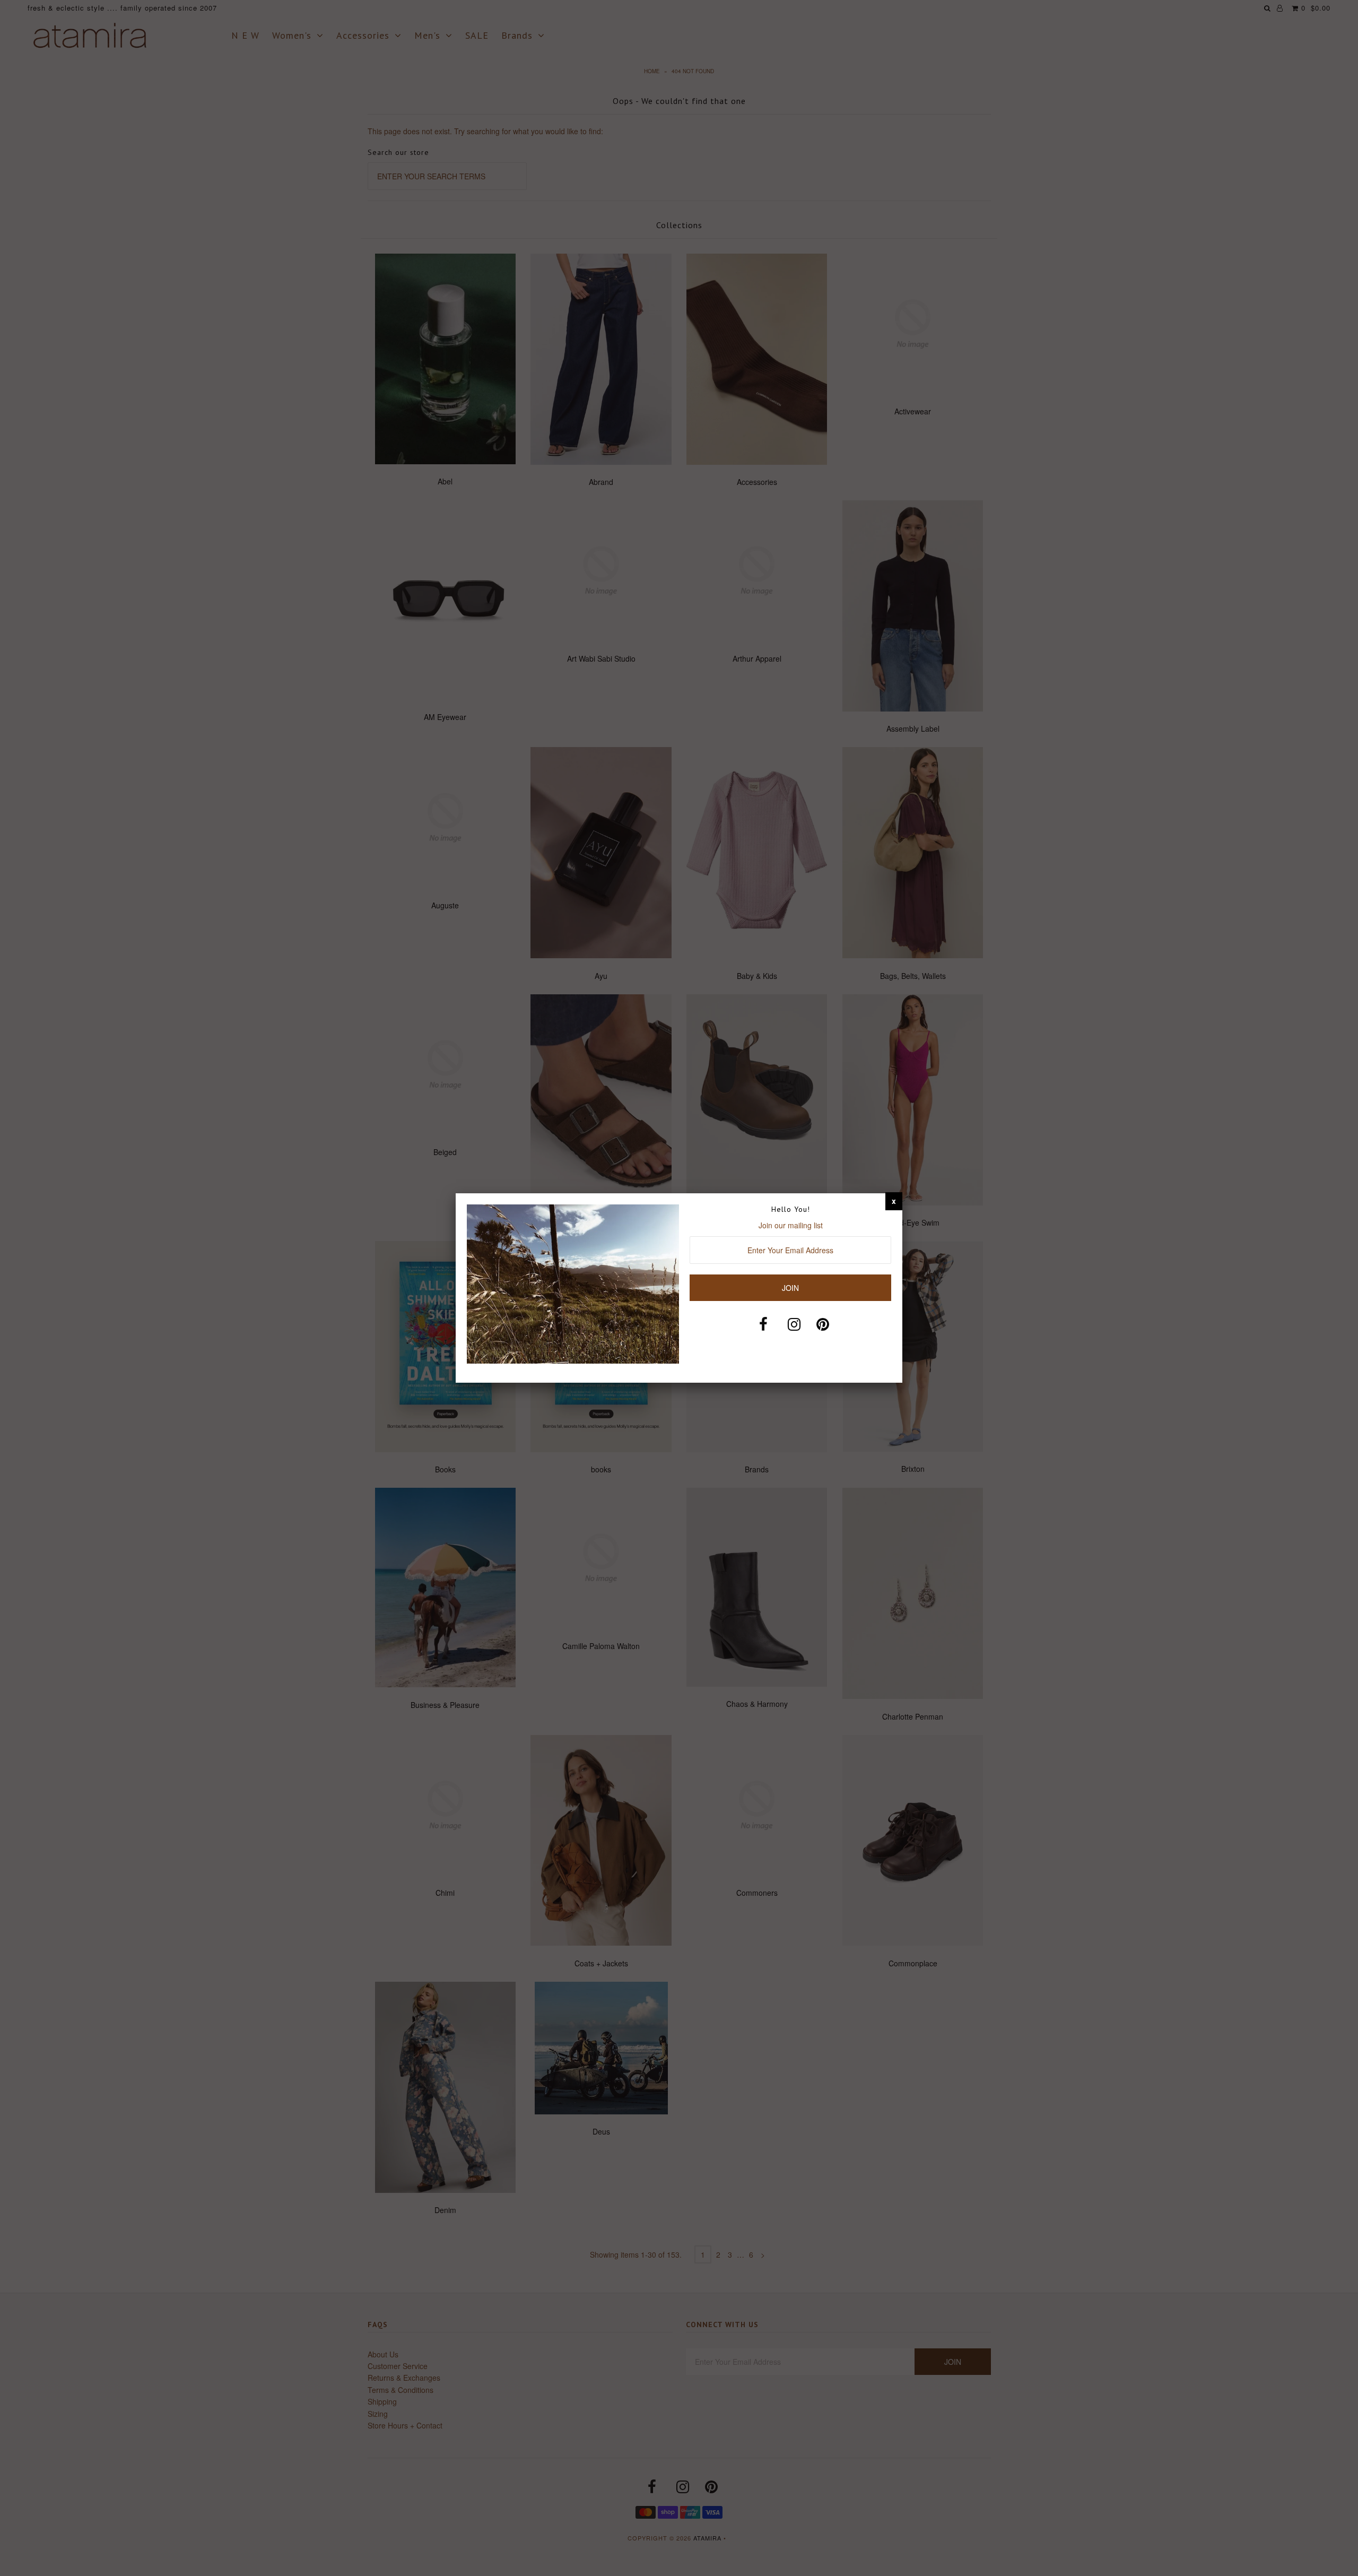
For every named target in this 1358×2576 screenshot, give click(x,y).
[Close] (894, 1201)
